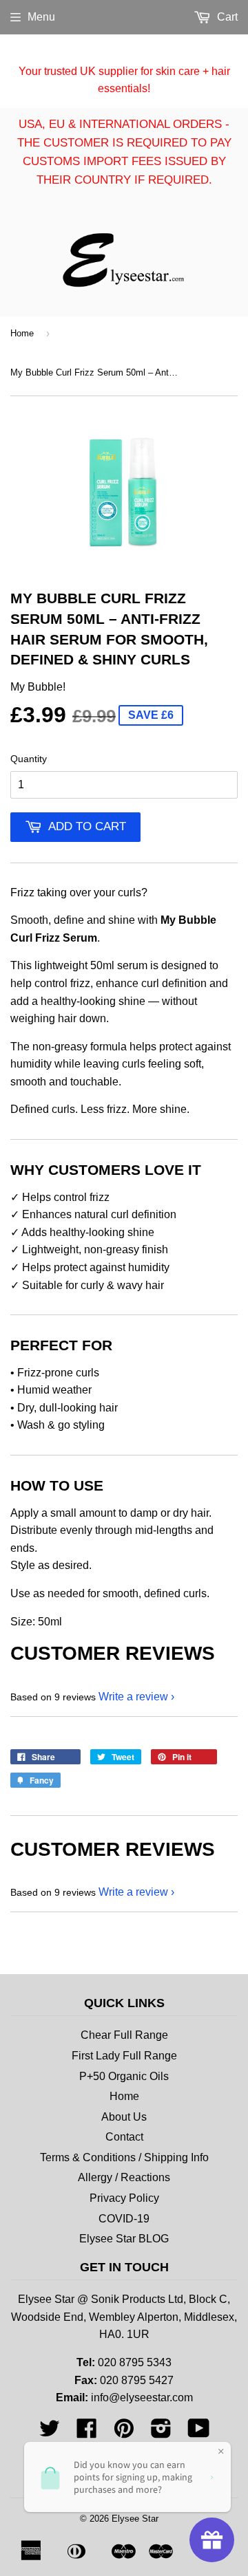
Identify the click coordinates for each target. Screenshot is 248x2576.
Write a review (133, 1697)
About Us (124, 2117)
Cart (226, 17)
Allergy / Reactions (124, 2177)
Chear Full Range (124, 2035)
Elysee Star (135, 2519)
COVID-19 (124, 2219)
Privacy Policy (124, 2198)
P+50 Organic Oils (124, 2076)
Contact (124, 2137)
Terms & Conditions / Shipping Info (124, 2157)
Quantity (29, 759)
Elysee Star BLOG (124, 2239)
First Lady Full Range (124, 2056)
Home (22, 333)
